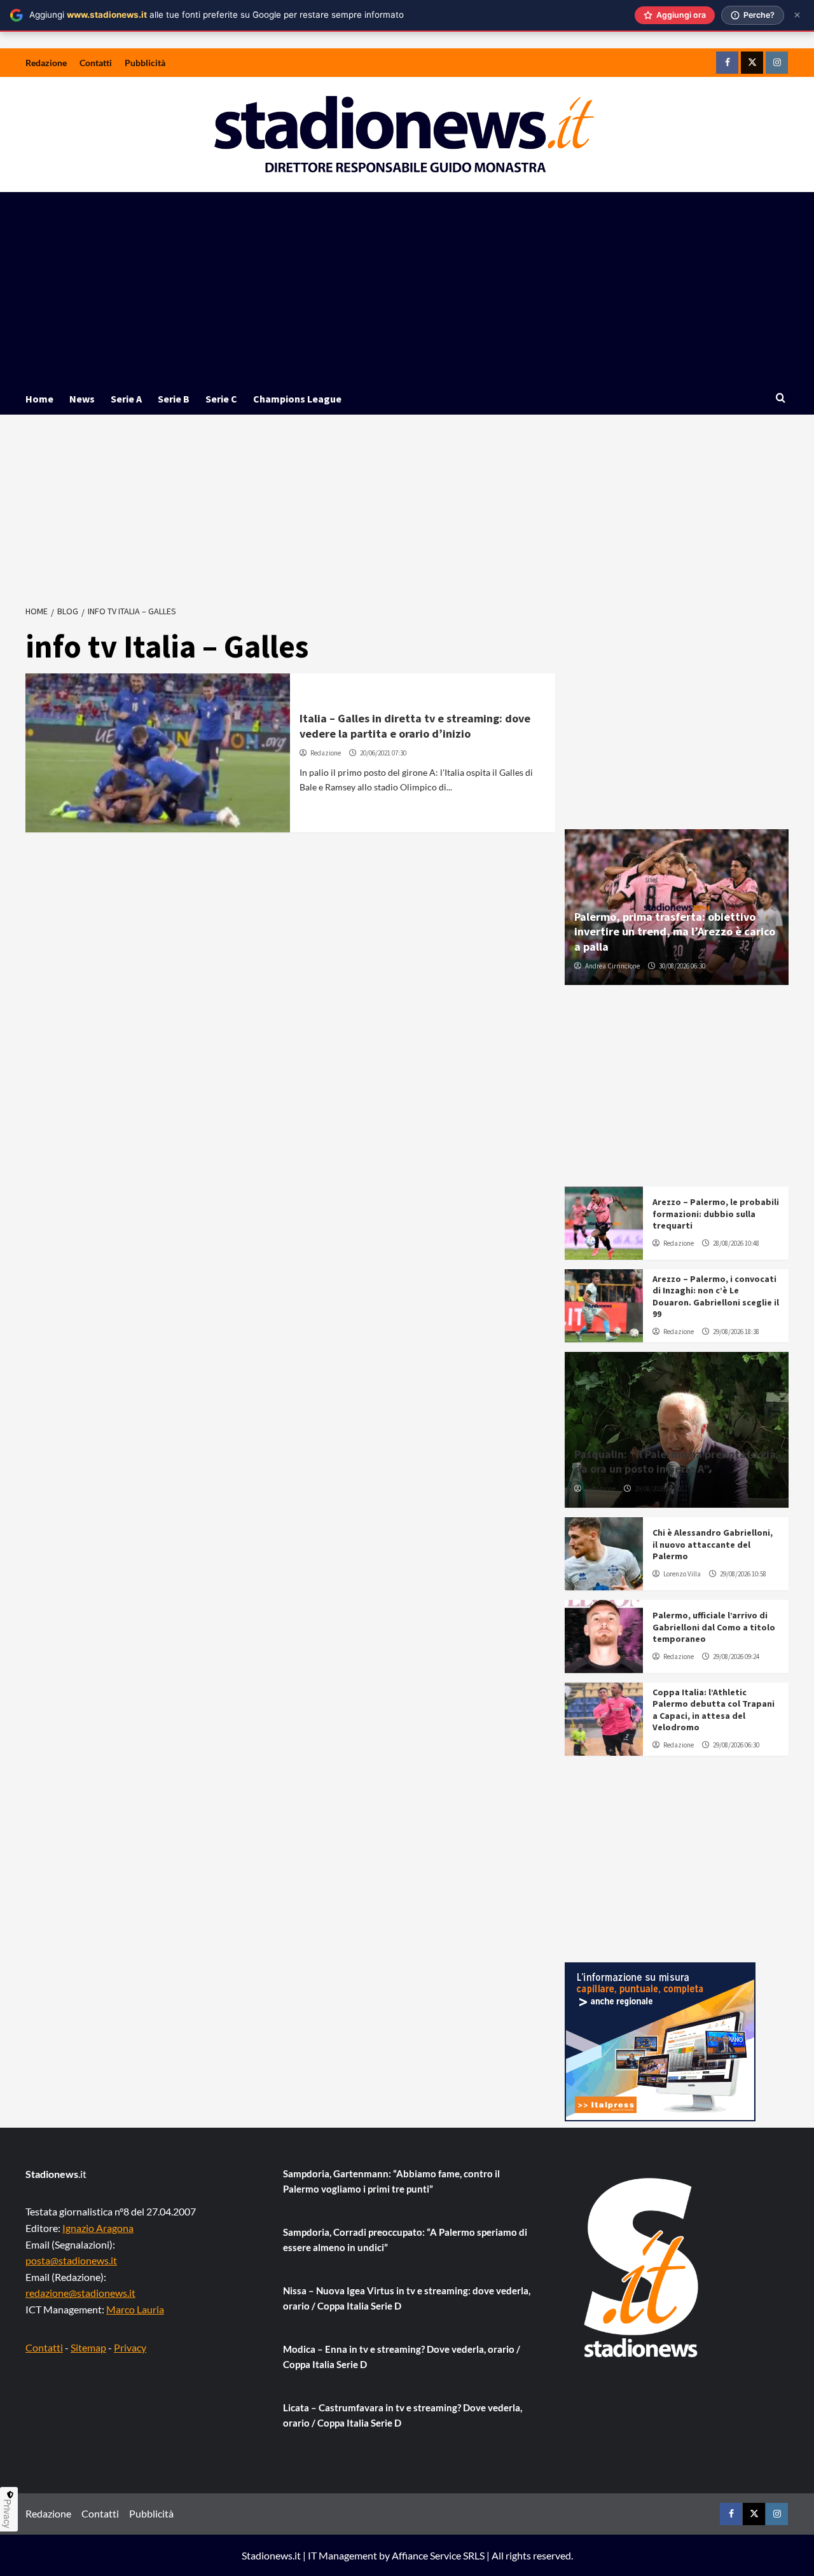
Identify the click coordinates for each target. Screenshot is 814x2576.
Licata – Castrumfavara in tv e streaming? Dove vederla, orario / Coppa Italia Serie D (403, 2415)
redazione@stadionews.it (80, 2293)
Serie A (126, 399)
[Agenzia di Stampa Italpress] (660, 2040)
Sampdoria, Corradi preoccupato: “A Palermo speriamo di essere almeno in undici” (405, 2240)
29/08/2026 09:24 (736, 1656)
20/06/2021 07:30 (383, 753)
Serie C (221, 399)
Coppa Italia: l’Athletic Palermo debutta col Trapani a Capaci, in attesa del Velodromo (714, 1710)
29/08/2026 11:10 (658, 1489)
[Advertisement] (407, 287)
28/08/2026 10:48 (736, 1243)
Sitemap (88, 2347)
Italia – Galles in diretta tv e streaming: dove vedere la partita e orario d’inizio (415, 726)
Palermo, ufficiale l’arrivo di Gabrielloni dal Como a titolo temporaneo (714, 1627)
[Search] (781, 398)
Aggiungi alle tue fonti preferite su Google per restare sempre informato (217, 15)
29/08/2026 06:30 (736, 1745)
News (82, 399)
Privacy (130, 2347)
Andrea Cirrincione (612, 966)
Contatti (96, 63)
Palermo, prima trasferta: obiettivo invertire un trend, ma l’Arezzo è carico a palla (675, 932)
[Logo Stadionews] (642, 2268)
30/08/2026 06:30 (682, 966)
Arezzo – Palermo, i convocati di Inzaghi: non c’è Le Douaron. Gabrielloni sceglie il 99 (716, 1296)
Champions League (297, 399)
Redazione (46, 63)
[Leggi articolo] (158, 753)
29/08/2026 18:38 (736, 1332)
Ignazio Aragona (98, 2228)
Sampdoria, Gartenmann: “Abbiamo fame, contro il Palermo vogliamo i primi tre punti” (391, 2181)
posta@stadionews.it (71, 2260)
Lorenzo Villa (682, 1574)
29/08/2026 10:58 (743, 1574)
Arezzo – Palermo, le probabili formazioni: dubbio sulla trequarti (716, 1213)
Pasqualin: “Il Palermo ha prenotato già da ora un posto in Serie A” (675, 1461)
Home (39, 399)
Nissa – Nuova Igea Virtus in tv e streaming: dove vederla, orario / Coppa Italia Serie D (407, 2298)
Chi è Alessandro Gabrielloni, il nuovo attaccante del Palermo (713, 1544)
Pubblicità (145, 63)
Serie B (174, 399)
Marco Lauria (135, 2309)
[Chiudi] (797, 15)
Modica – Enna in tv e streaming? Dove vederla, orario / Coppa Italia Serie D (402, 2357)
